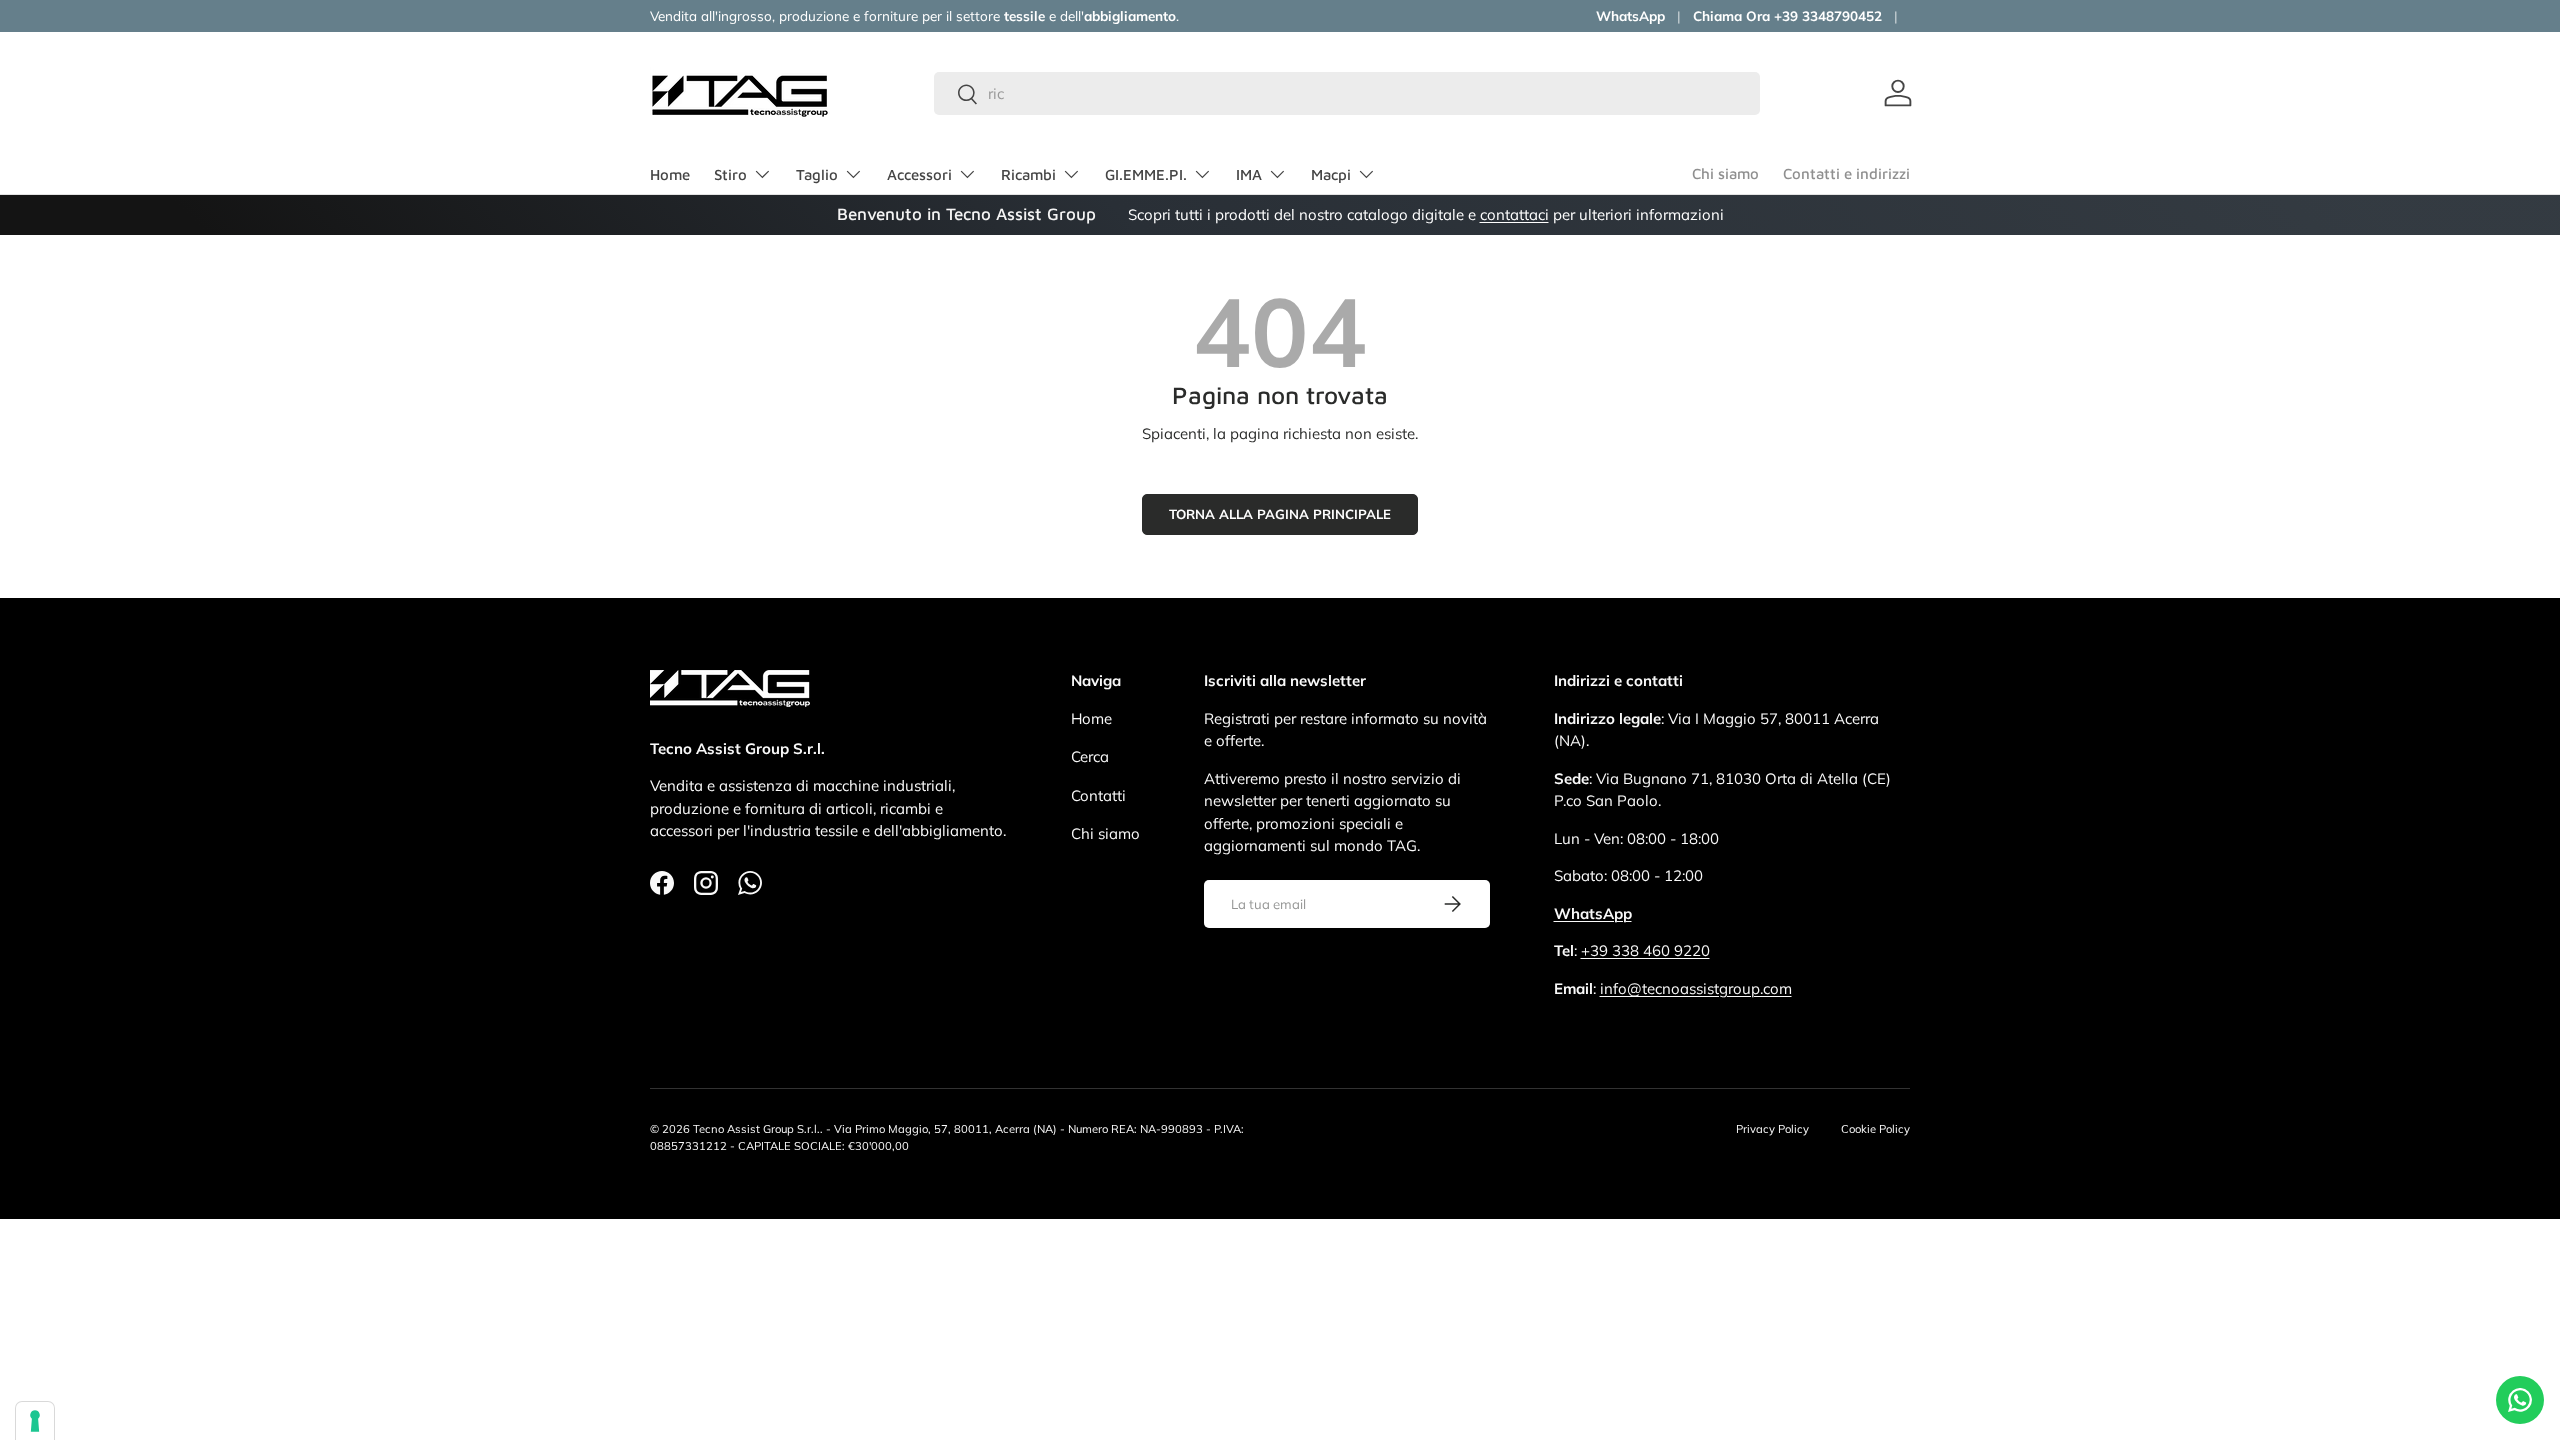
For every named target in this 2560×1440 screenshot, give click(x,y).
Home (670, 174)
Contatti (1098, 795)
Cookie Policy (1875, 1129)
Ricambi (1028, 174)
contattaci (1514, 214)
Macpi (1331, 174)
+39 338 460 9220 (1645, 950)
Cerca (1090, 756)
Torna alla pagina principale (1280, 514)
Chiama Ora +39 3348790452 (1787, 15)
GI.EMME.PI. (1146, 174)
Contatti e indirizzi (1846, 173)
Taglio (817, 174)
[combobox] (1347, 93)
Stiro (730, 174)
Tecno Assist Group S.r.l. (756, 1129)
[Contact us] (2520, 1400)
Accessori (919, 174)
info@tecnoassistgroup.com (1696, 988)
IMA (1249, 174)
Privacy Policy (1772, 1129)
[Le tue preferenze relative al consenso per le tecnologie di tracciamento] (35, 1421)
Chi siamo (1725, 173)
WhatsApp (1630, 15)
